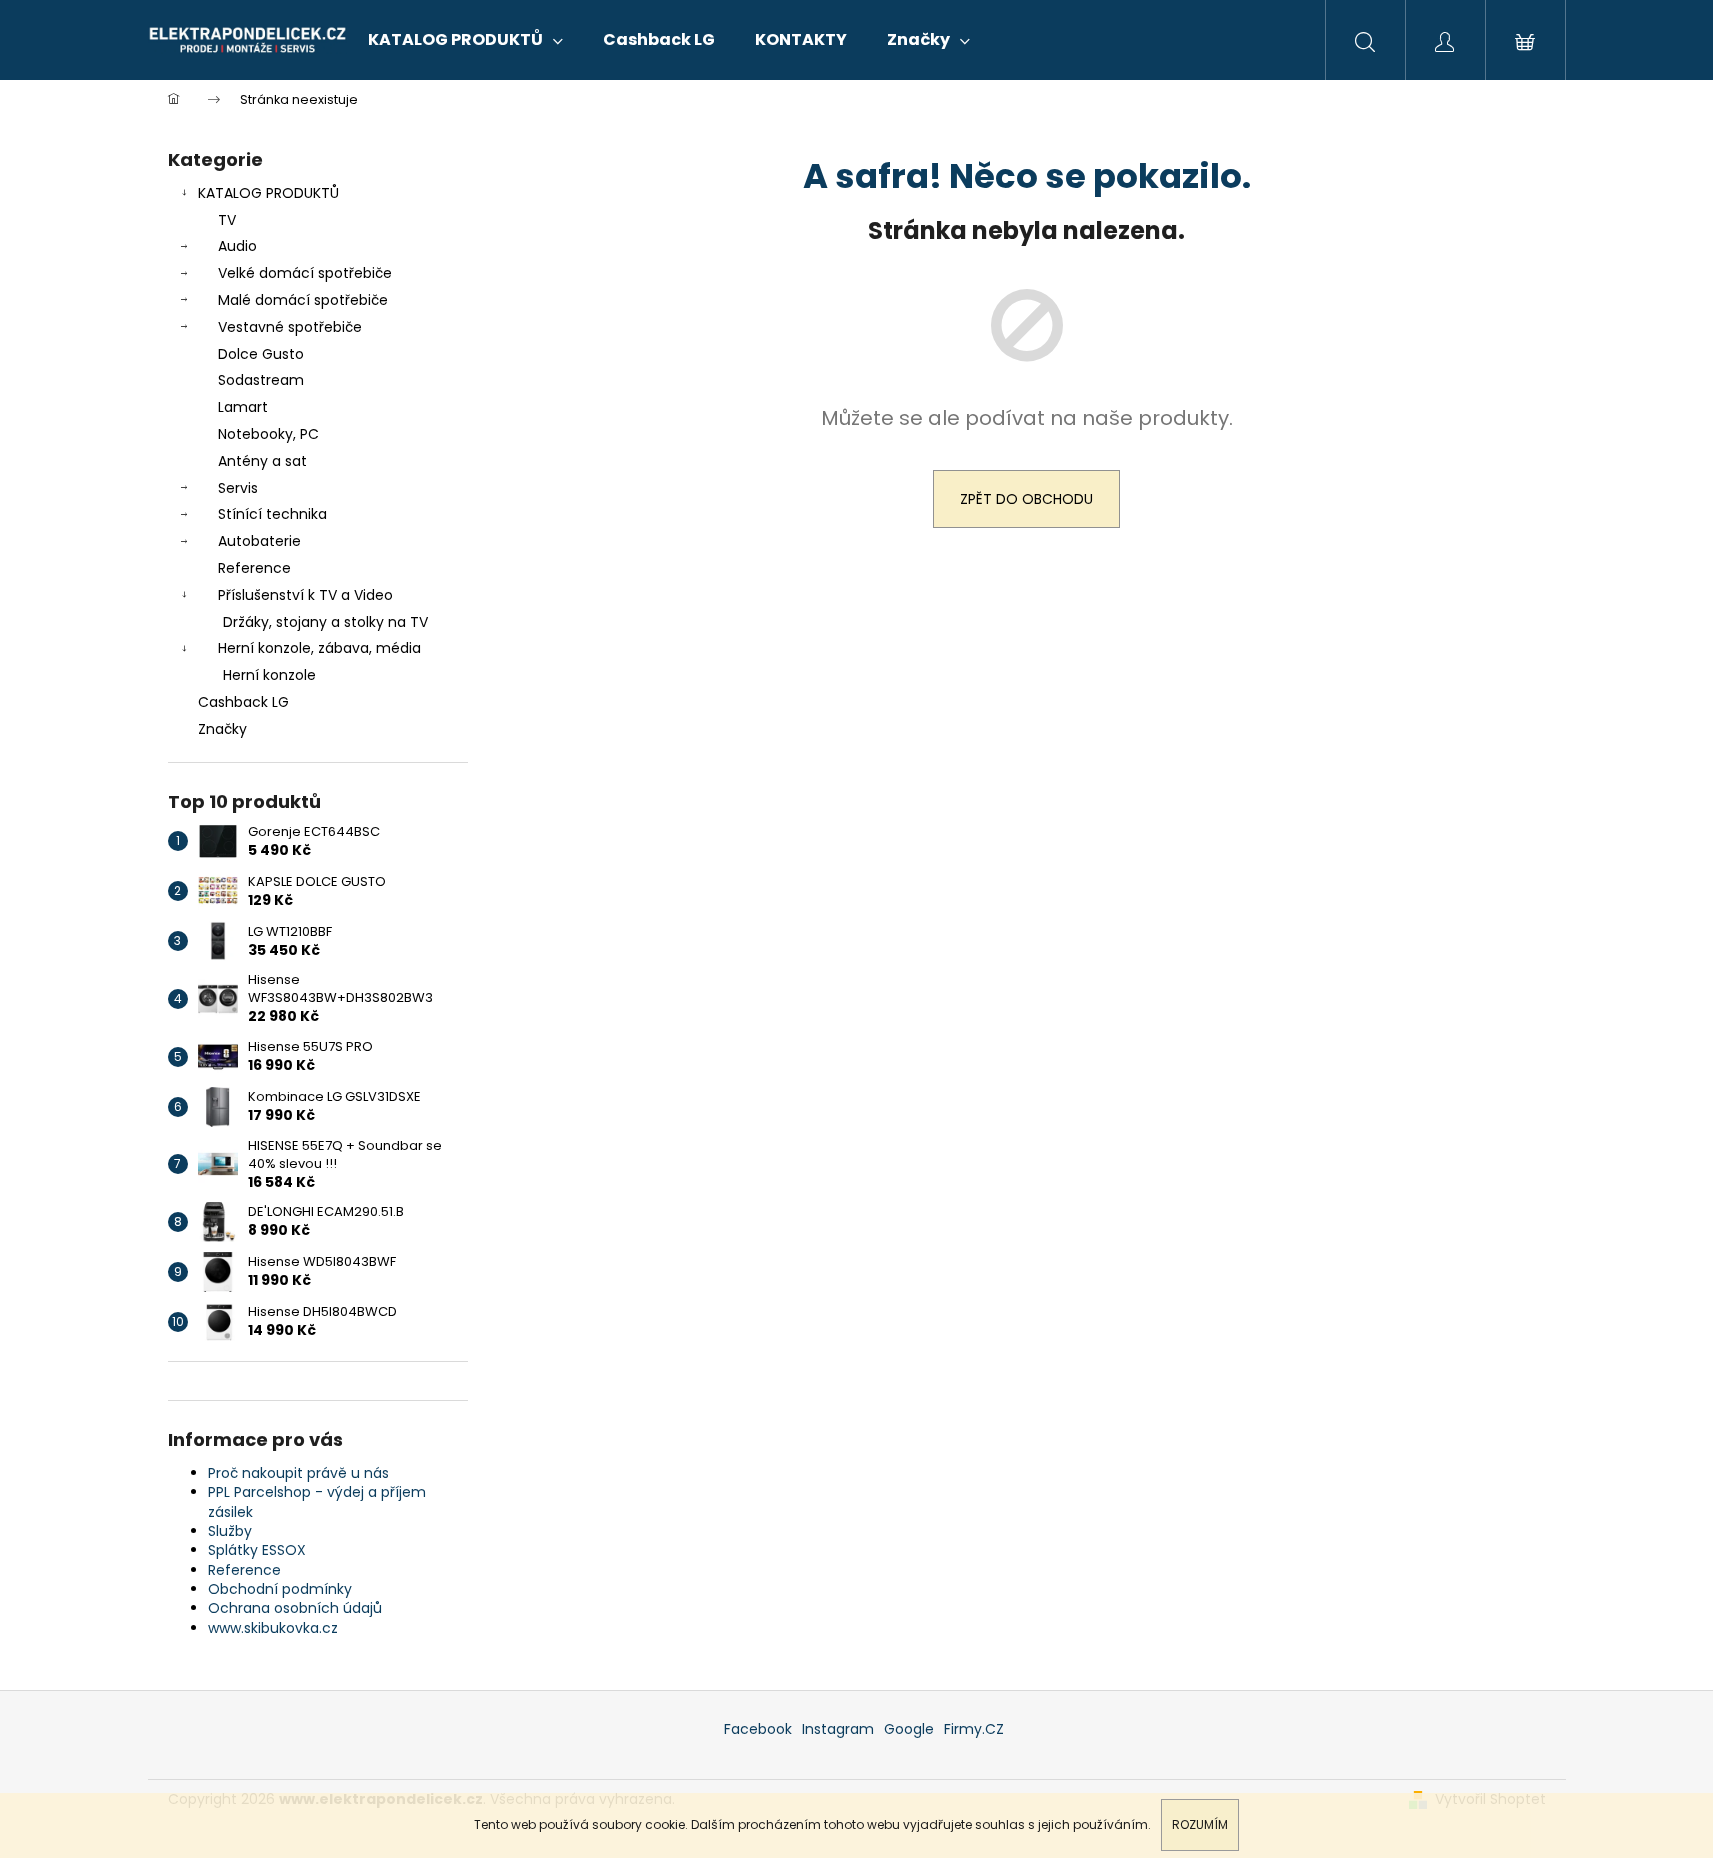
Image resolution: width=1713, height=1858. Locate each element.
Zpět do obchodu (1026, 499)
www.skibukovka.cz (273, 1628)
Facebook (758, 1729)
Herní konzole (269, 675)
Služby (230, 1531)
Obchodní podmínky (280, 1589)
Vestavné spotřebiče (290, 327)
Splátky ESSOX (257, 1550)
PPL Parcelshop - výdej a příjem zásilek (317, 1501)
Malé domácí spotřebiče (303, 300)
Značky (222, 729)
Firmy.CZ (974, 1729)
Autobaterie (259, 541)
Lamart (243, 407)
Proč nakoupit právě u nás (298, 1473)
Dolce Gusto (261, 354)
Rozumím (1200, 1824)
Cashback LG (243, 702)
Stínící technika (272, 514)
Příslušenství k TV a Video (305, 595)
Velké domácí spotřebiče (305, 273)
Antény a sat (262, 461)
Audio (237, 246)
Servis (238, 488)
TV (227, 220)
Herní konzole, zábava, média (319, 648)
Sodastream (261, 380)
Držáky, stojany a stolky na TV (325, 622)
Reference (254, 568)
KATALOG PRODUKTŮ (268, 193)
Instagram (838, 1729)
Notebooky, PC (268, 434)
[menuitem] (465, 40)
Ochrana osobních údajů (295, 1608)
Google (909, 1729)
